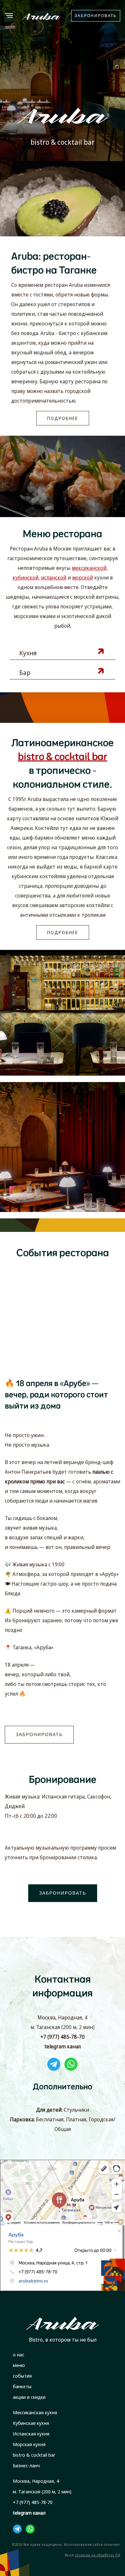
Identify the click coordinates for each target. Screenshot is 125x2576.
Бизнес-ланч (26, 2465)
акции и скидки (29, 2397)
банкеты (22, 2386)
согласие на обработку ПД (98, 2555)
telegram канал (63, 2046)
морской (83, 578)
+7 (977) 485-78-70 (63, 2037)
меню (19, 2365)
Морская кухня (29, 2444)
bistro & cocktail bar (34, 2455)
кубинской (25, 578)
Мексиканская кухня (35, 2412)
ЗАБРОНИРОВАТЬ (96, 16)
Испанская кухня (31, 2434)
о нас (19, 2354)
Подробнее (63, 418)
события (22, 2376)
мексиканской (89, 568)
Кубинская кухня (31, 2423)
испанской (54, 578)
